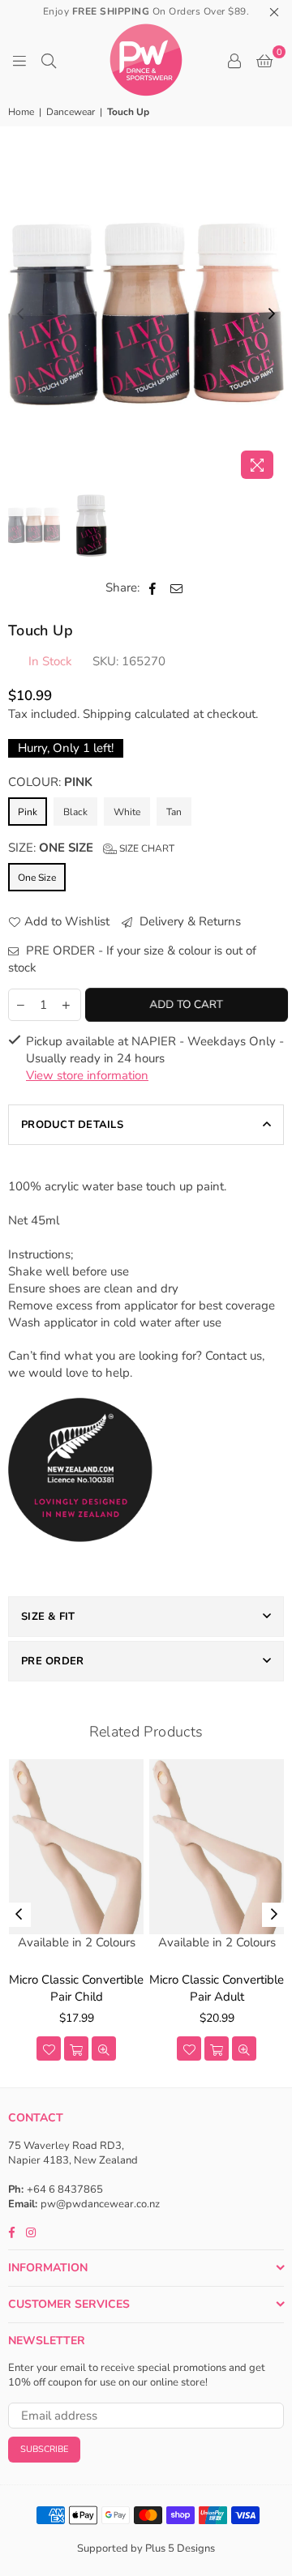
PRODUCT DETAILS (72, 1125)
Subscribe (44, 2449)
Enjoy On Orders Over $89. (146, 11)
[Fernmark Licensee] (81, 1559)
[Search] (49, 60)
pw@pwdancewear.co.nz (100, 2204)
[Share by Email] (177, 588)
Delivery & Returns (189, 921)
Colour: (50, 782)
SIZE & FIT (48, 1617)
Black (75, 812)
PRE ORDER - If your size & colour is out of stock (132, 959)
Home (21, 112)
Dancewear (71, 112)
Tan (174, 812)
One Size (37, 878)
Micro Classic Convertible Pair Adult (217, 1988)
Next (272, 314)
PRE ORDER (52, 1661)
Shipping (107, 714)
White (127, 812)
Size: (91, 848)
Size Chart (146, 848)
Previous (20, 314)
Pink (28, 812)
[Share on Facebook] (153, 588)
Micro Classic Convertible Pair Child (76, 1988)
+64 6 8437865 (65, 2189)
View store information (87, 1075)
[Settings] (234, 60)
